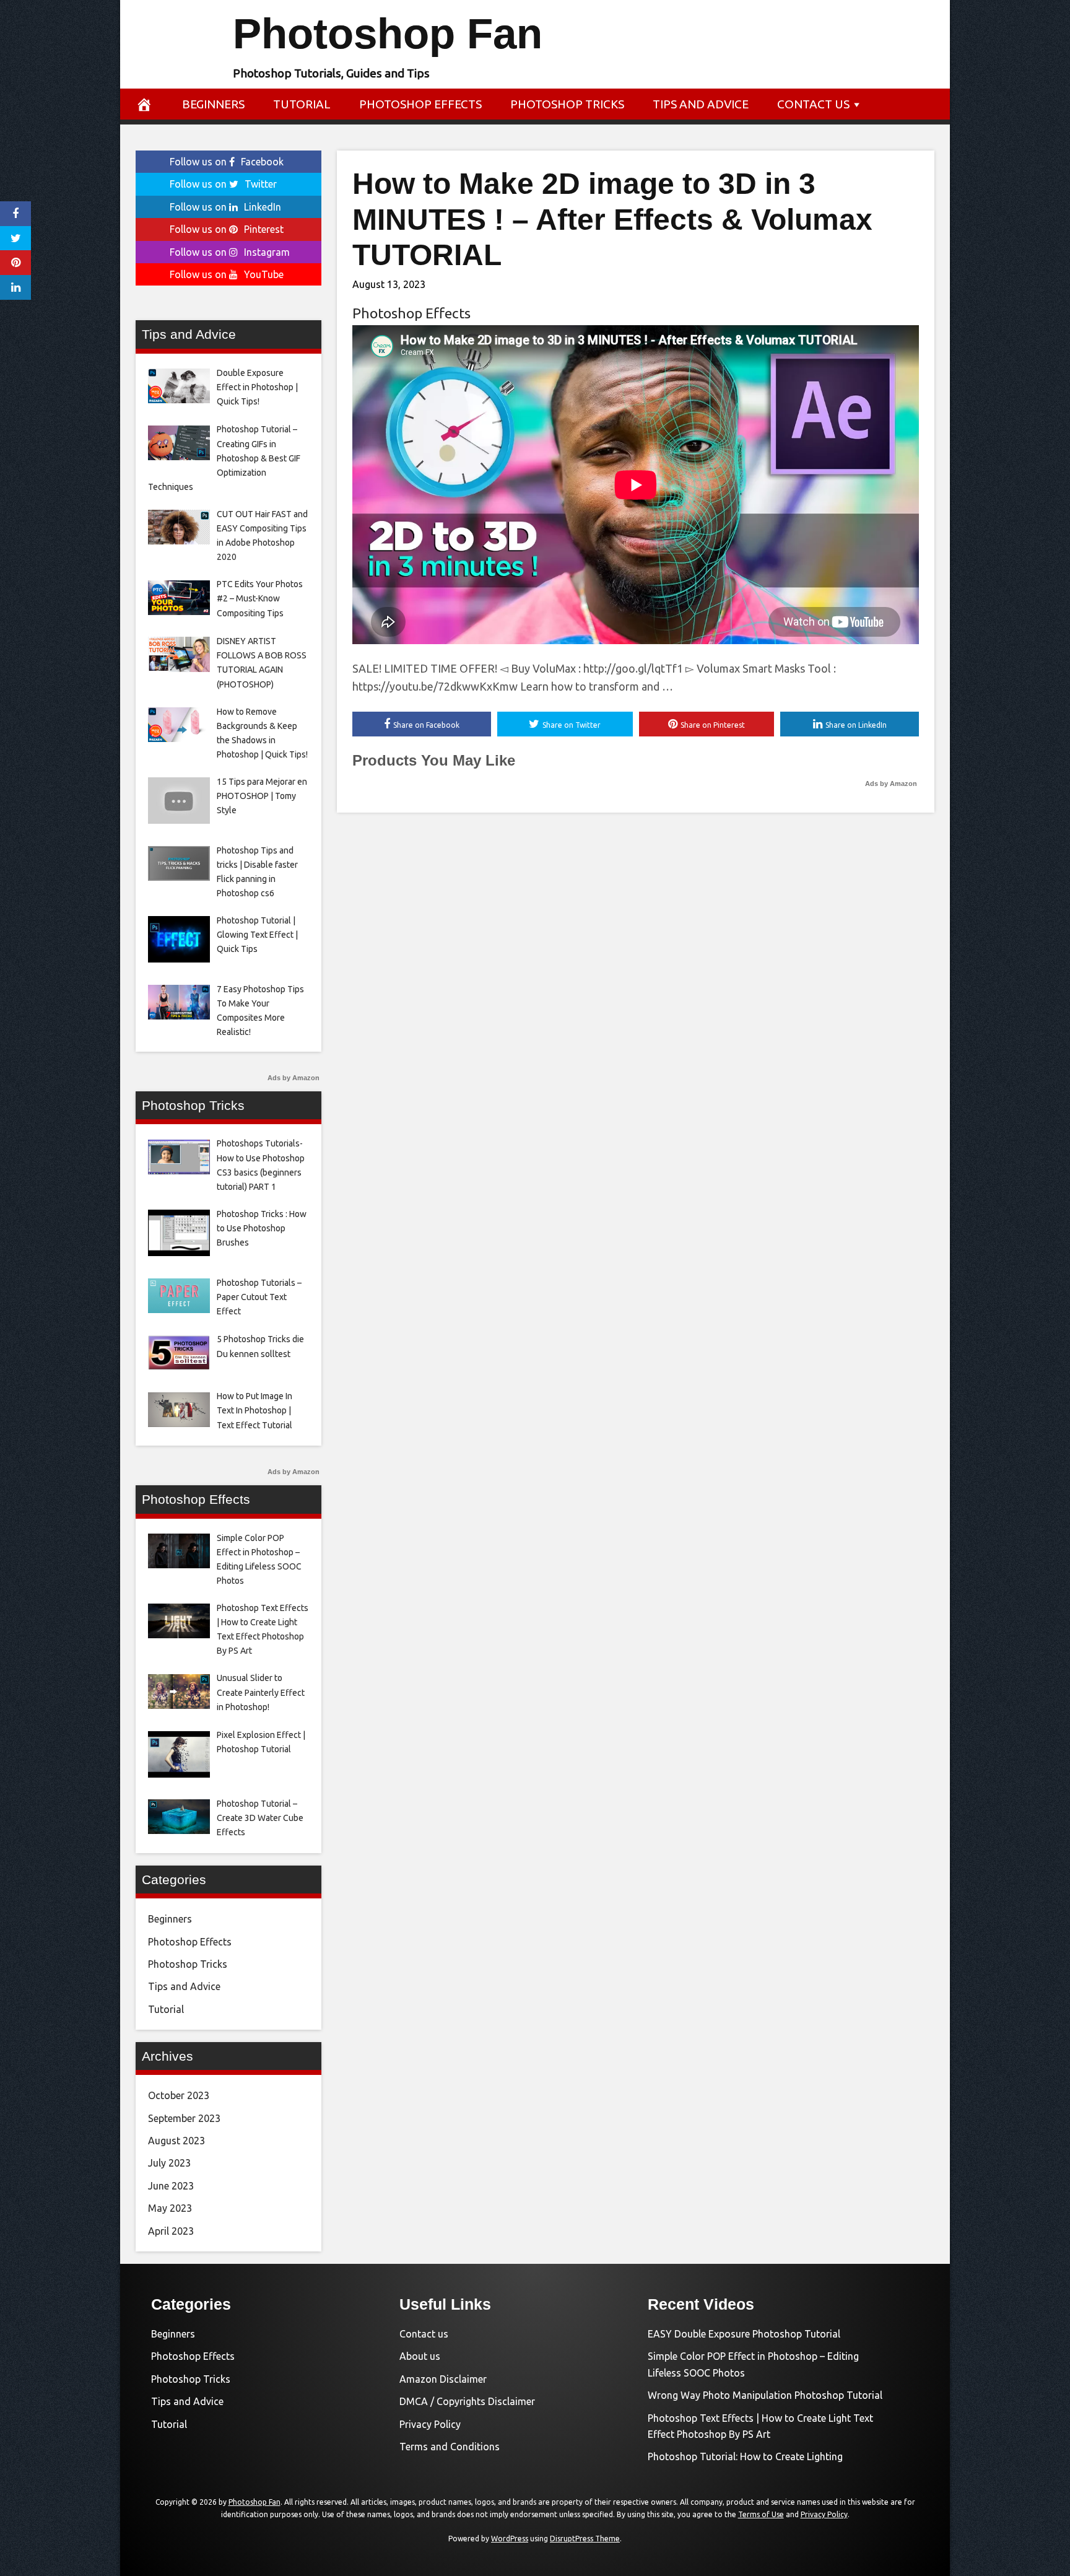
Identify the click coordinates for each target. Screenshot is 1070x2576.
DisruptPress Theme (585, 2539)
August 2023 (176, 2141)
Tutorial (302, 104)
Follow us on (227, 162)
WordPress (510, 2539)
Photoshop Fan (388, 34)
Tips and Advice (701, 104)
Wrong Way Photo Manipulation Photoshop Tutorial (765, 2395)
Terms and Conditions (450, 2447)
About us (420, 2356)
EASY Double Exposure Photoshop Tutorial (744, 2334)
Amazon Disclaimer (443, 2379)
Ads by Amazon (891, 784)
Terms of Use (761, 2514)
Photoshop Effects (420, 104)
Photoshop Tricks (567, 104)
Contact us (813, 104)
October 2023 (179, 2095)
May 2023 (170, 2208)
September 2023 (184, 2118)
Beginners (213, 104)
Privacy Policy (430, 2424)
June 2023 (171, 2186)
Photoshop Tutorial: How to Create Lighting (745, 2456)
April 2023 (171, 2231)
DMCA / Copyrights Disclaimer (467, 2401)
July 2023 (169, 2163)
